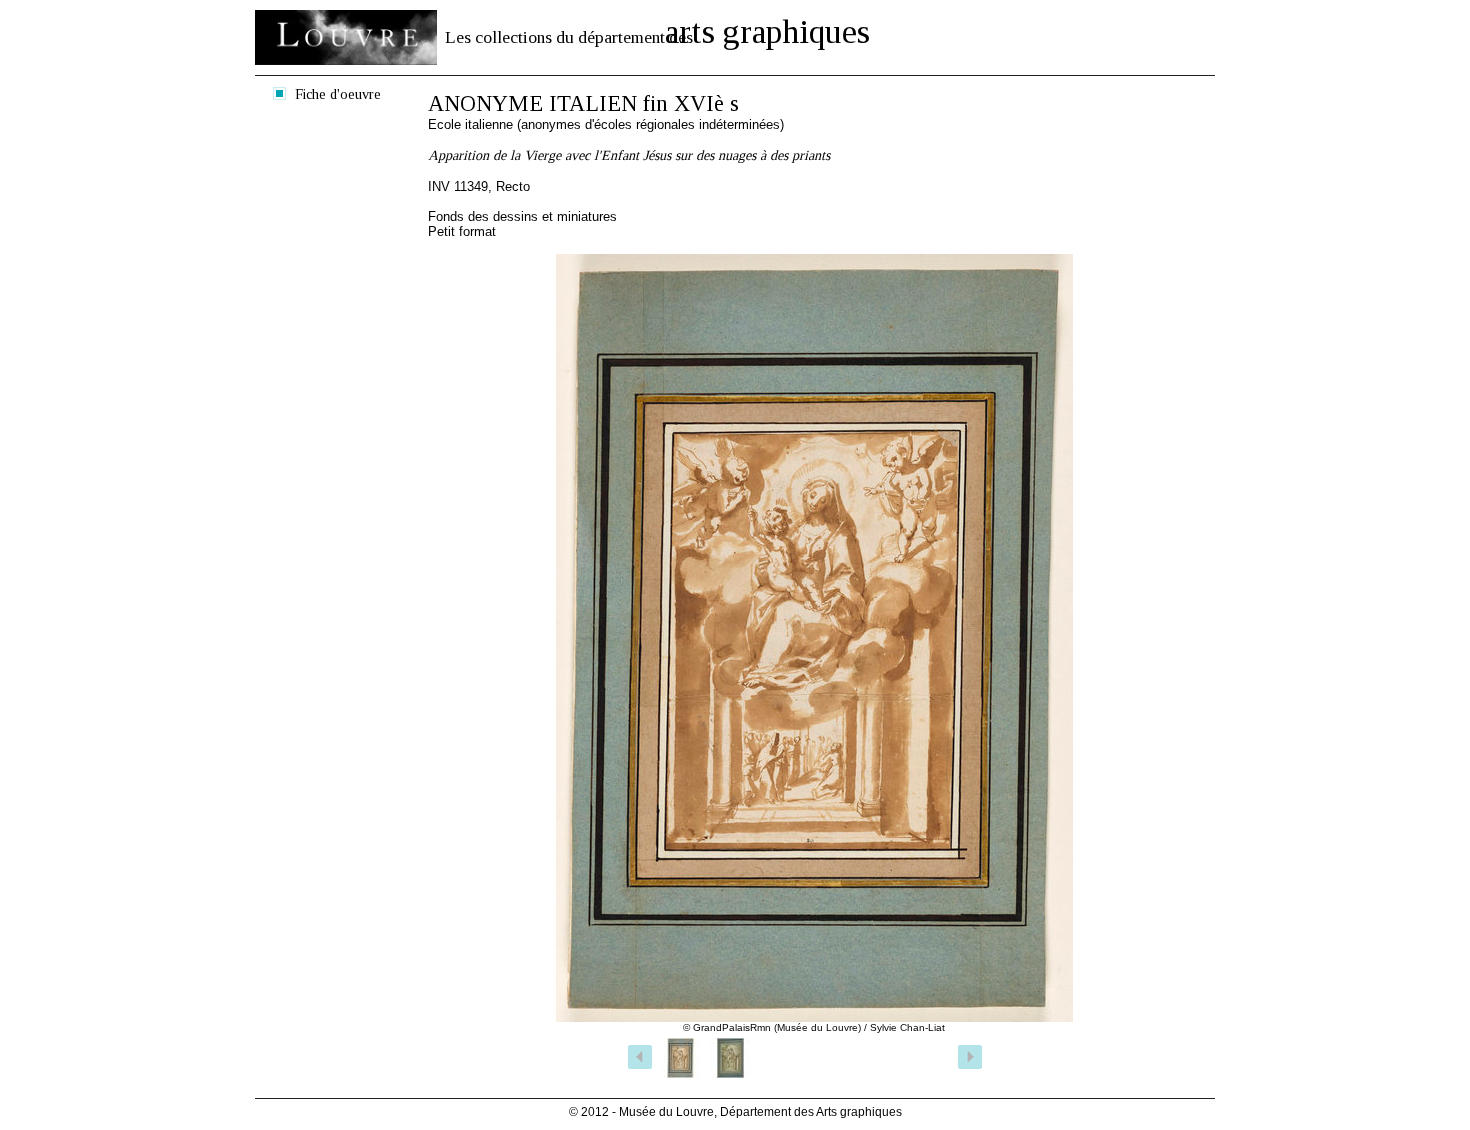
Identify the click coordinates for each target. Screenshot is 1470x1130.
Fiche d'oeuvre (338, 94)
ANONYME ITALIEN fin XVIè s (583, 103)
